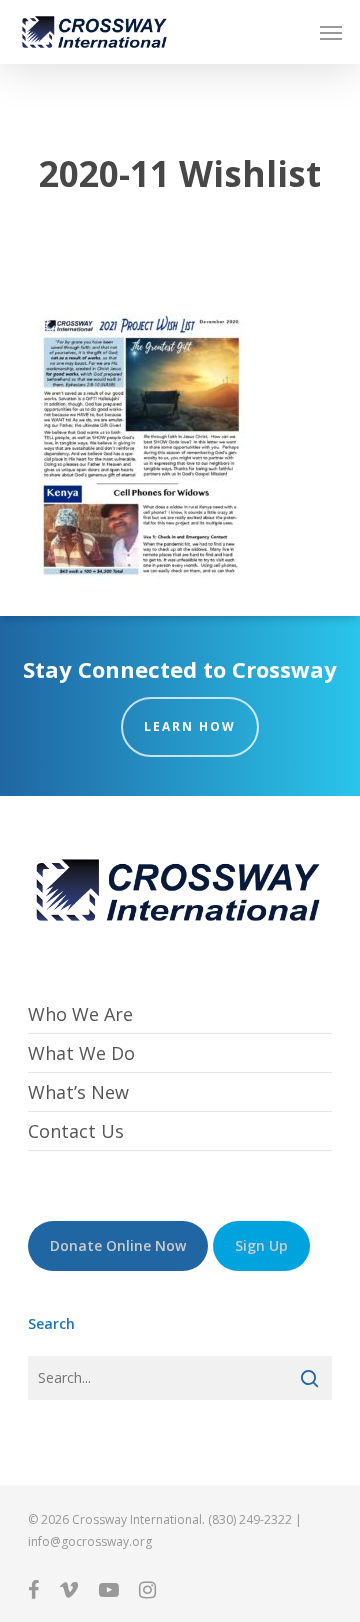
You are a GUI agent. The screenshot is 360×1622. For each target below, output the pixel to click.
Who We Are (80, 1014)
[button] (331, 32)
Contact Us (76, 1131)
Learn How (190, 726)
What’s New (78, 1092)
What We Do (81, 1053)
